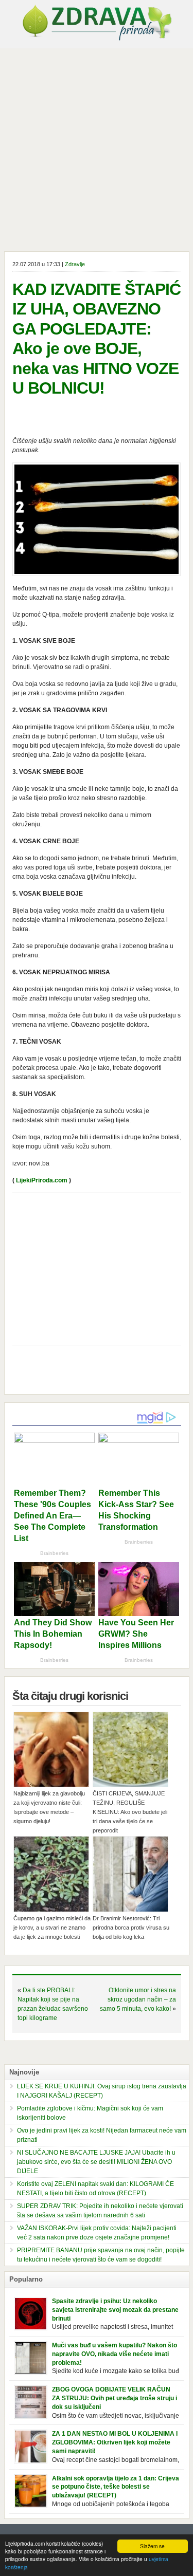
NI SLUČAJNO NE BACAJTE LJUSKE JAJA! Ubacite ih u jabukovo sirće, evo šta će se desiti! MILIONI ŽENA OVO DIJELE (96, 2162)
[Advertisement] (97, 150)
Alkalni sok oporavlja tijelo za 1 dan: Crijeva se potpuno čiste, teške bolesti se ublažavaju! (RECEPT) (116, 2487)
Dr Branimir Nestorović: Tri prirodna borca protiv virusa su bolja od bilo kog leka (131, 1928)
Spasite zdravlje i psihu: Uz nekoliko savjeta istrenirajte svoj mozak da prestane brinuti (115, 2310)
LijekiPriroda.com (42, 1180)
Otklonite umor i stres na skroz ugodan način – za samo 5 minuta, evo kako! (138, 1999)
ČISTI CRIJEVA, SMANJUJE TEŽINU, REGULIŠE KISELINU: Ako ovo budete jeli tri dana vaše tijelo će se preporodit (130, 1812)
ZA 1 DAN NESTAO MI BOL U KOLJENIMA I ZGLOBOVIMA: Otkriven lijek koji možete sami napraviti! (115, 2442)
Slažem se (152, 2546)
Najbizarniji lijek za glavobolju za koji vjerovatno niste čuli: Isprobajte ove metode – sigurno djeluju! (49, 1807)
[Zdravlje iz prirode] (97, 39)
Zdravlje (75, 264)
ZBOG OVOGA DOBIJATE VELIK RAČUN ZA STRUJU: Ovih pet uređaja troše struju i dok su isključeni (115, 2398)
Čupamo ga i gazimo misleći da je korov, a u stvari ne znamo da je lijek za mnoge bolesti (52, 1928)
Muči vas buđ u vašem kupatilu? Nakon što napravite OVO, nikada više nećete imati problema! (115, 2354)
